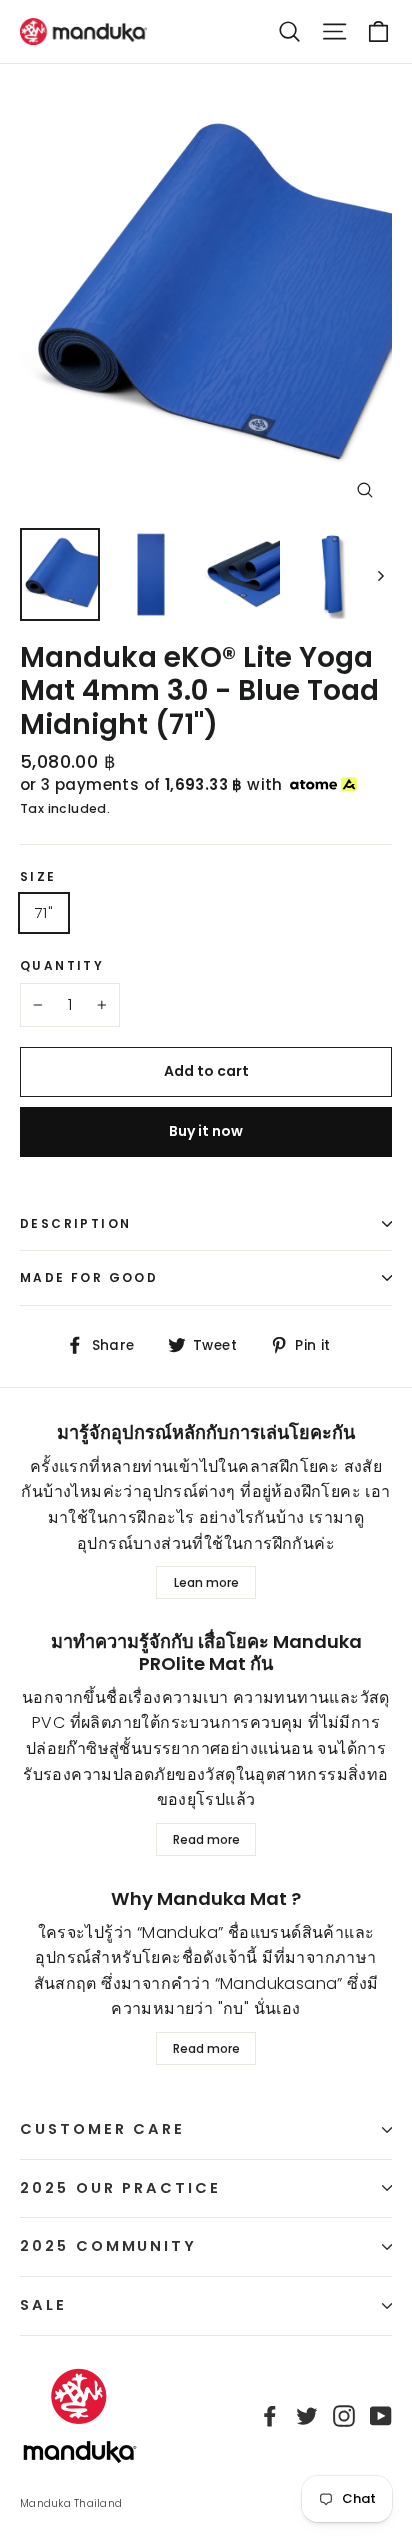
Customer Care (102, 2129)
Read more (206, 1839)
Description (75, 1223)
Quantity (62, 966)
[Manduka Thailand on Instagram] (344, 2416)
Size (38, 877)
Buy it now (206, 1131)
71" (44, 912)
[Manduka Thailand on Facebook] (270, 2416)
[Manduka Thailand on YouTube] (381, 2416)
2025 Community (108, 2246)
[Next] (379, 574)
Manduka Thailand (71, 2503)
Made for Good (89, 1277)
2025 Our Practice (120, 2188)
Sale (43, 2305)
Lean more (206, 1582)
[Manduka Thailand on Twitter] (307, 2416)
